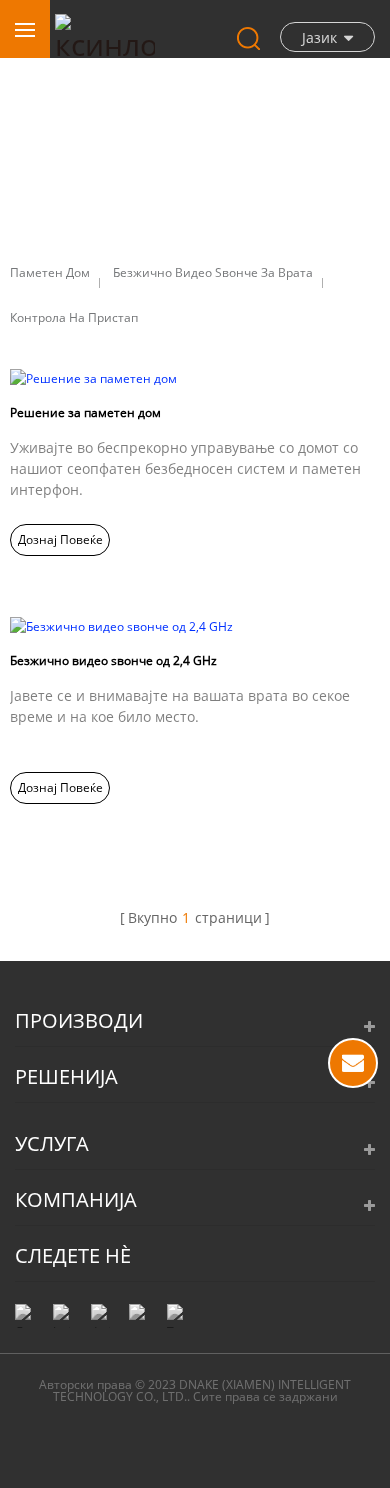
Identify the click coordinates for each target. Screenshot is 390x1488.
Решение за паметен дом (85, 412)
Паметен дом (50, 272)
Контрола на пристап (74, 317)
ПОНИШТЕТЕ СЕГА (353, 1063)
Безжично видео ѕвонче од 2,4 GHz (113, 660)
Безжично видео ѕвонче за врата (213, 272)
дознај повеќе (60, 539)
